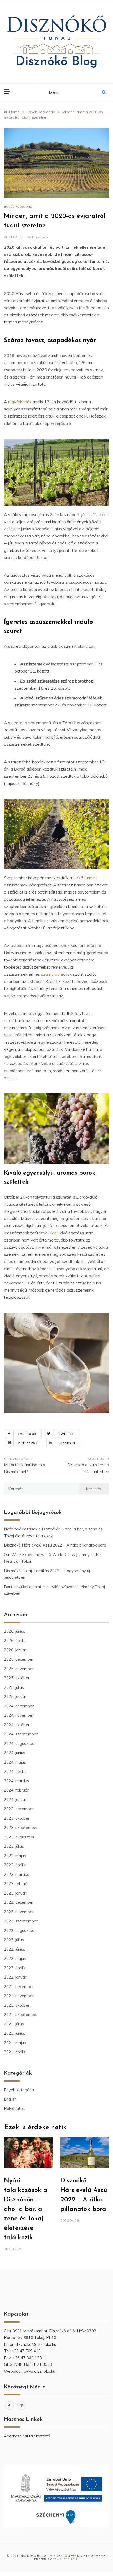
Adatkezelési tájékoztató (27, 2436)
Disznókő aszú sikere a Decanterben (88, 1468)
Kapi (53, 1233)
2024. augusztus (19, 1743)
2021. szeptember (21, 2015)
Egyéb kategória (18, 206)
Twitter (66, 1434)
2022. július (14, 1940)
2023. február (16, 1884)
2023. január (15, 1893)
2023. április (15, 1865)
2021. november (19, 1996)
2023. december (19, 1809)
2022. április (15, 1968)
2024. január (15, 1800)
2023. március (17, 1874)
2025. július (14, 1687)
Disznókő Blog (56, 62)
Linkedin (67, 1443)
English (10, 2099)
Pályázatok (14, 2109)
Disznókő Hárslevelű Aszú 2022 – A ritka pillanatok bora (55, 1545)
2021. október (17, 2005)
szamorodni (52, 974)
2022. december (19, 1902)
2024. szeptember (21, 1734)
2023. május (15, 1856)
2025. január (15, 1697)
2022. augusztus (19, 1930)
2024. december (19, 1706)
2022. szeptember (21, 1921)
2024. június (15, 1753)
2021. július (14, 2024)
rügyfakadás (19, 402)
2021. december (19, 1987)
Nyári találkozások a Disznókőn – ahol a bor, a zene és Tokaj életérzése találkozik (26, 2209)
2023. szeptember (21, 1827)
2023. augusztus (19, 1837)
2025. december (19, 1659)
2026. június (15, 1631)
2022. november (19, 1912)
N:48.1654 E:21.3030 (33, 2364)
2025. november (19, 1669)
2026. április (15, 1640)
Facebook (27, 1434)
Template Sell (65, 2559)
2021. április (15, 2052)
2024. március (17, 1781)
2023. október (17, 1818)
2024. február (16, 1790)
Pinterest (28, 1443)
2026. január (15, 1650)
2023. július (14, 1846)
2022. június (15, 1949)
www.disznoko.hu (39, 2371)
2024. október (17, 1725)
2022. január (15, 1977)
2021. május (15, 2043)
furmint (91, 878)
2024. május (15, 1762)
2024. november (19, 1715)
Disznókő (40, 237)
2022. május (15, 1958)
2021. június (15, 2033)
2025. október (17, 1678)
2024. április (15, 1771)
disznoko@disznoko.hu (36, 2344)
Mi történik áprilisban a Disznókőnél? (25, 1468)
